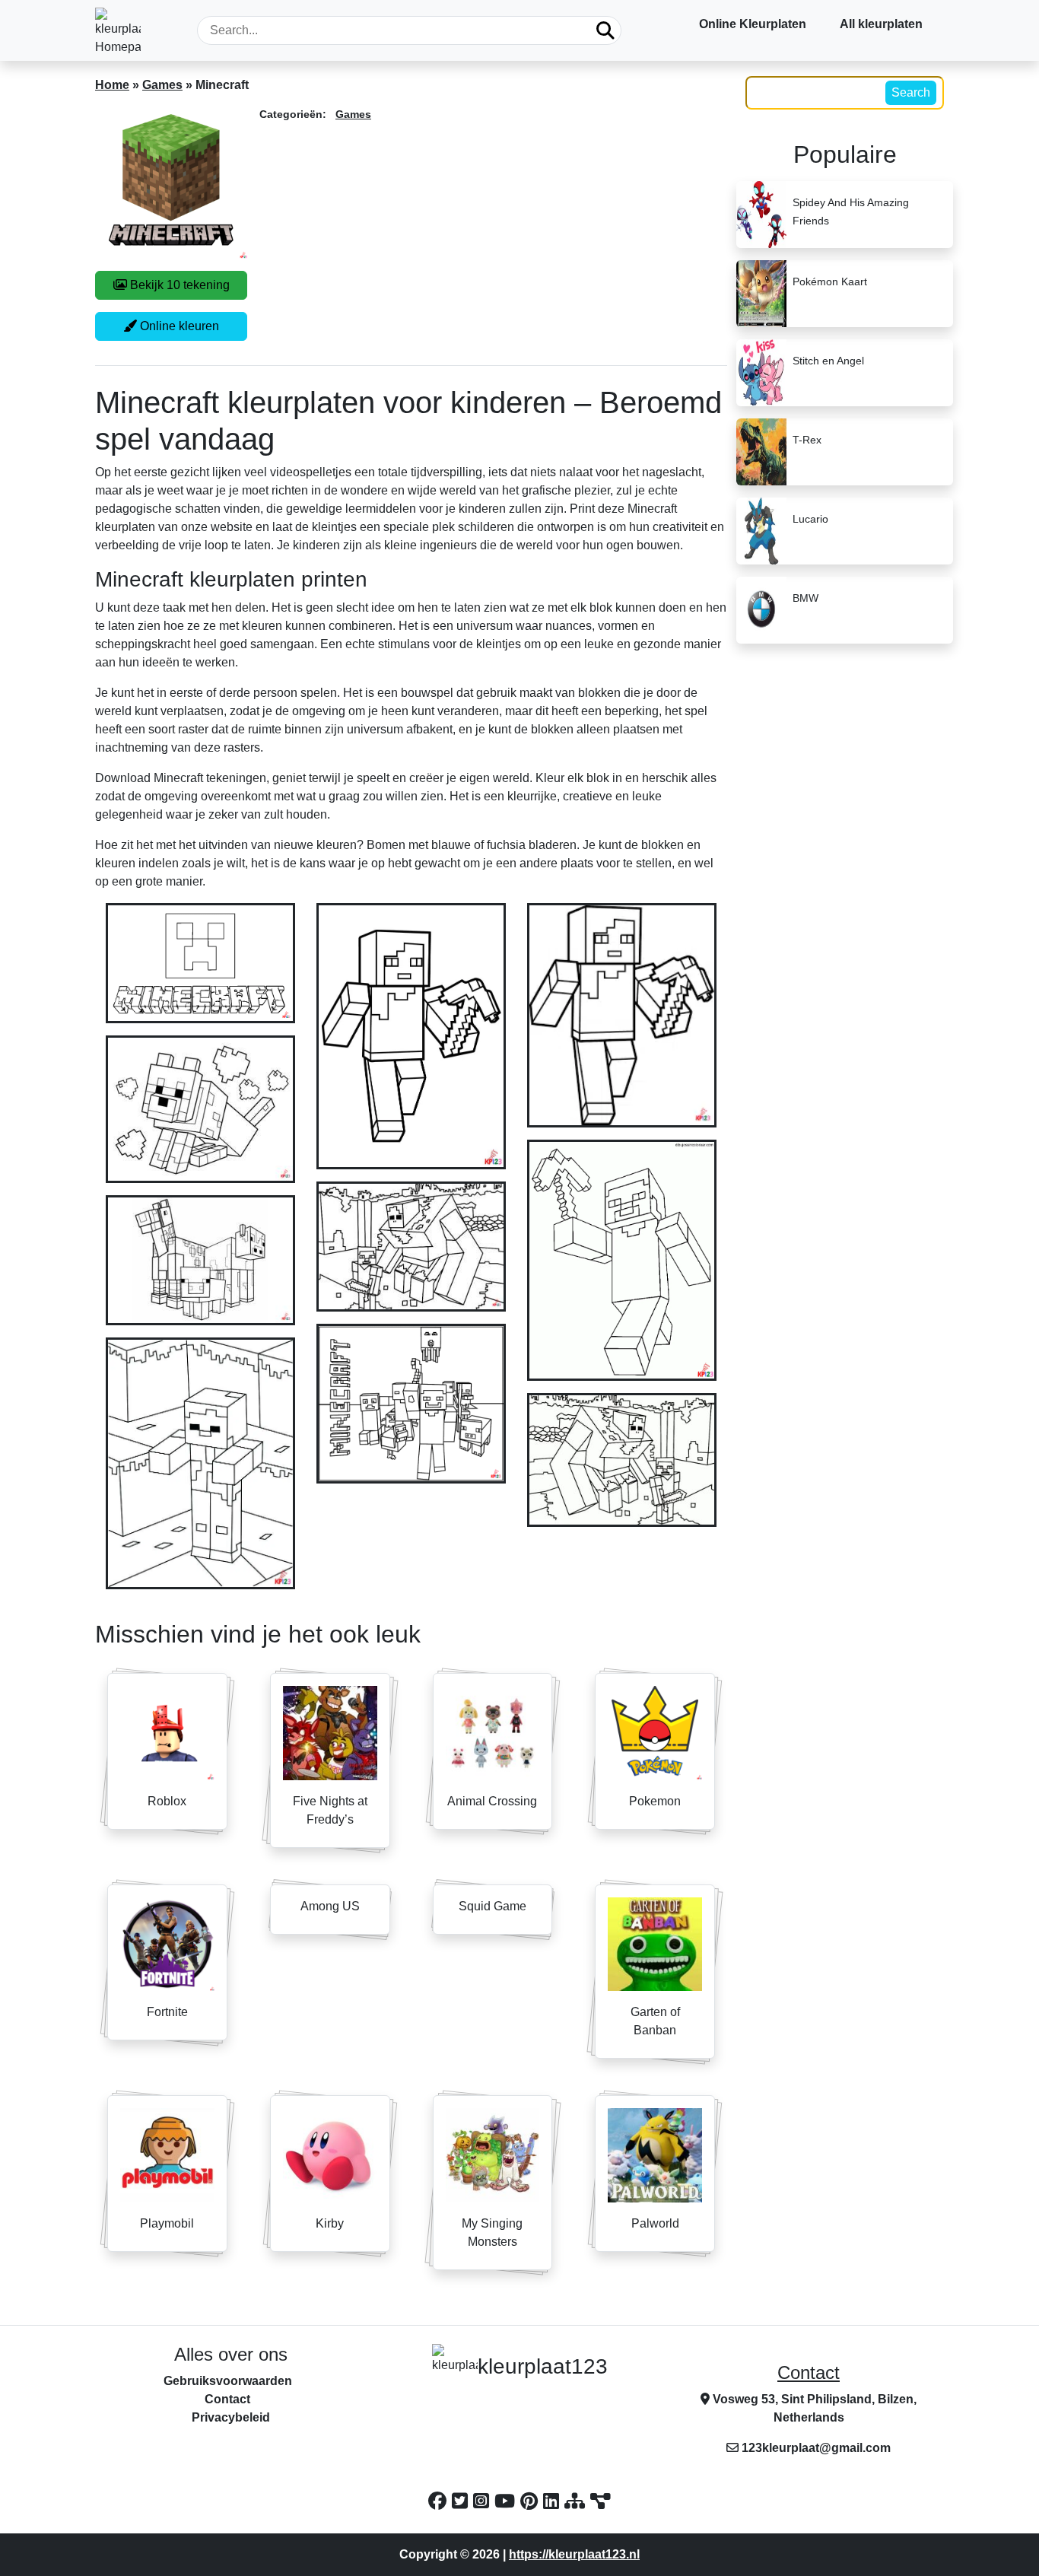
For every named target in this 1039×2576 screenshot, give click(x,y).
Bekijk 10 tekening (178, 285)
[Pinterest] (532, 2501)
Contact (809, 2372)
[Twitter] (462, 2501)
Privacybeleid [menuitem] (231, 2417)
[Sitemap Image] (601, 2501)
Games (162, 85)
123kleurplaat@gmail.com (816, 2448)
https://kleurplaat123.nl (574, 2554)
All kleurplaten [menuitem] (881, 24)
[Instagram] (484, 2501)
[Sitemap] (577, 2501)
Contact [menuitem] (227, 2399)
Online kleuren (178, 326)
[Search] (605, 30)
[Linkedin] (554, 2501)
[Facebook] (440, 2501)
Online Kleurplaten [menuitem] (753, 24)
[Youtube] (507, 2501)
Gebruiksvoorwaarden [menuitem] (228, 2381)
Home (112, 85)
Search (911, 92)
